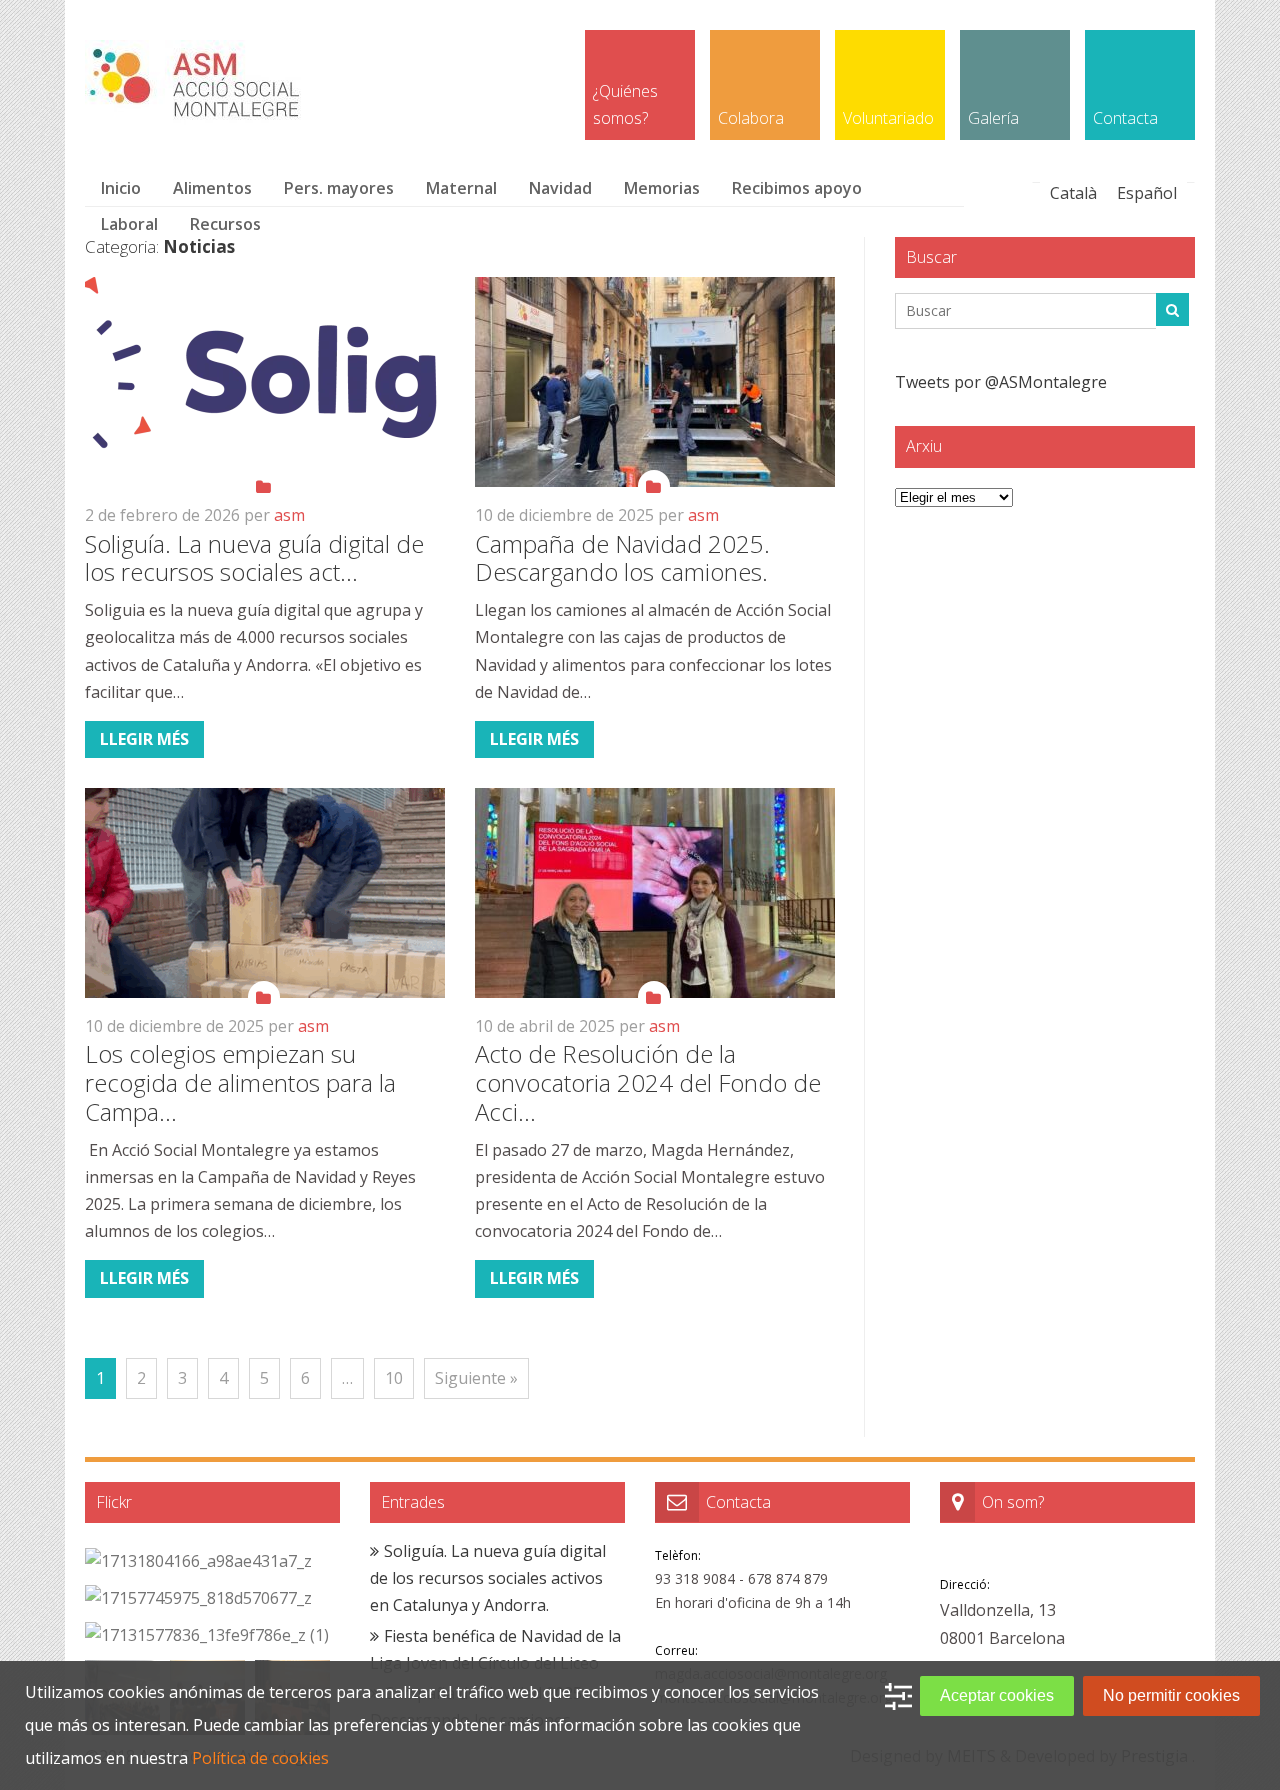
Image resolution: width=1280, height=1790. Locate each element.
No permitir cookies (1171, 1695)
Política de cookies (260, 1758)
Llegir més (144, 739)
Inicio (121, 188)
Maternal (461, 188)
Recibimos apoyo (797, 188)
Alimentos (212, 188)
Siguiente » (476, 1378)
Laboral (129, 224)
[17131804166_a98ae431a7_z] (198, 1561)
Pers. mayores (339, 188)
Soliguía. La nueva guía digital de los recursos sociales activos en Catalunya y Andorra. (488, 1578)
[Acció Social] (198, 114)
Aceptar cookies (997, 1695)
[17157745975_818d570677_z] (198, 1598)
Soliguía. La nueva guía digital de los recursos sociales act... (254, 558)
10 (394, 1378)
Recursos (225, 224)
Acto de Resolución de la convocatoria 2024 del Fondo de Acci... (648, 1082)
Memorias (662, 188)
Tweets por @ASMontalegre (1001, 382)
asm (289, 515)
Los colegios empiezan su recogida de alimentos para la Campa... (240, 1082)
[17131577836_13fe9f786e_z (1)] (207, 1635)
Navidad (560, 188)
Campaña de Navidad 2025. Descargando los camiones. (622, 558)
